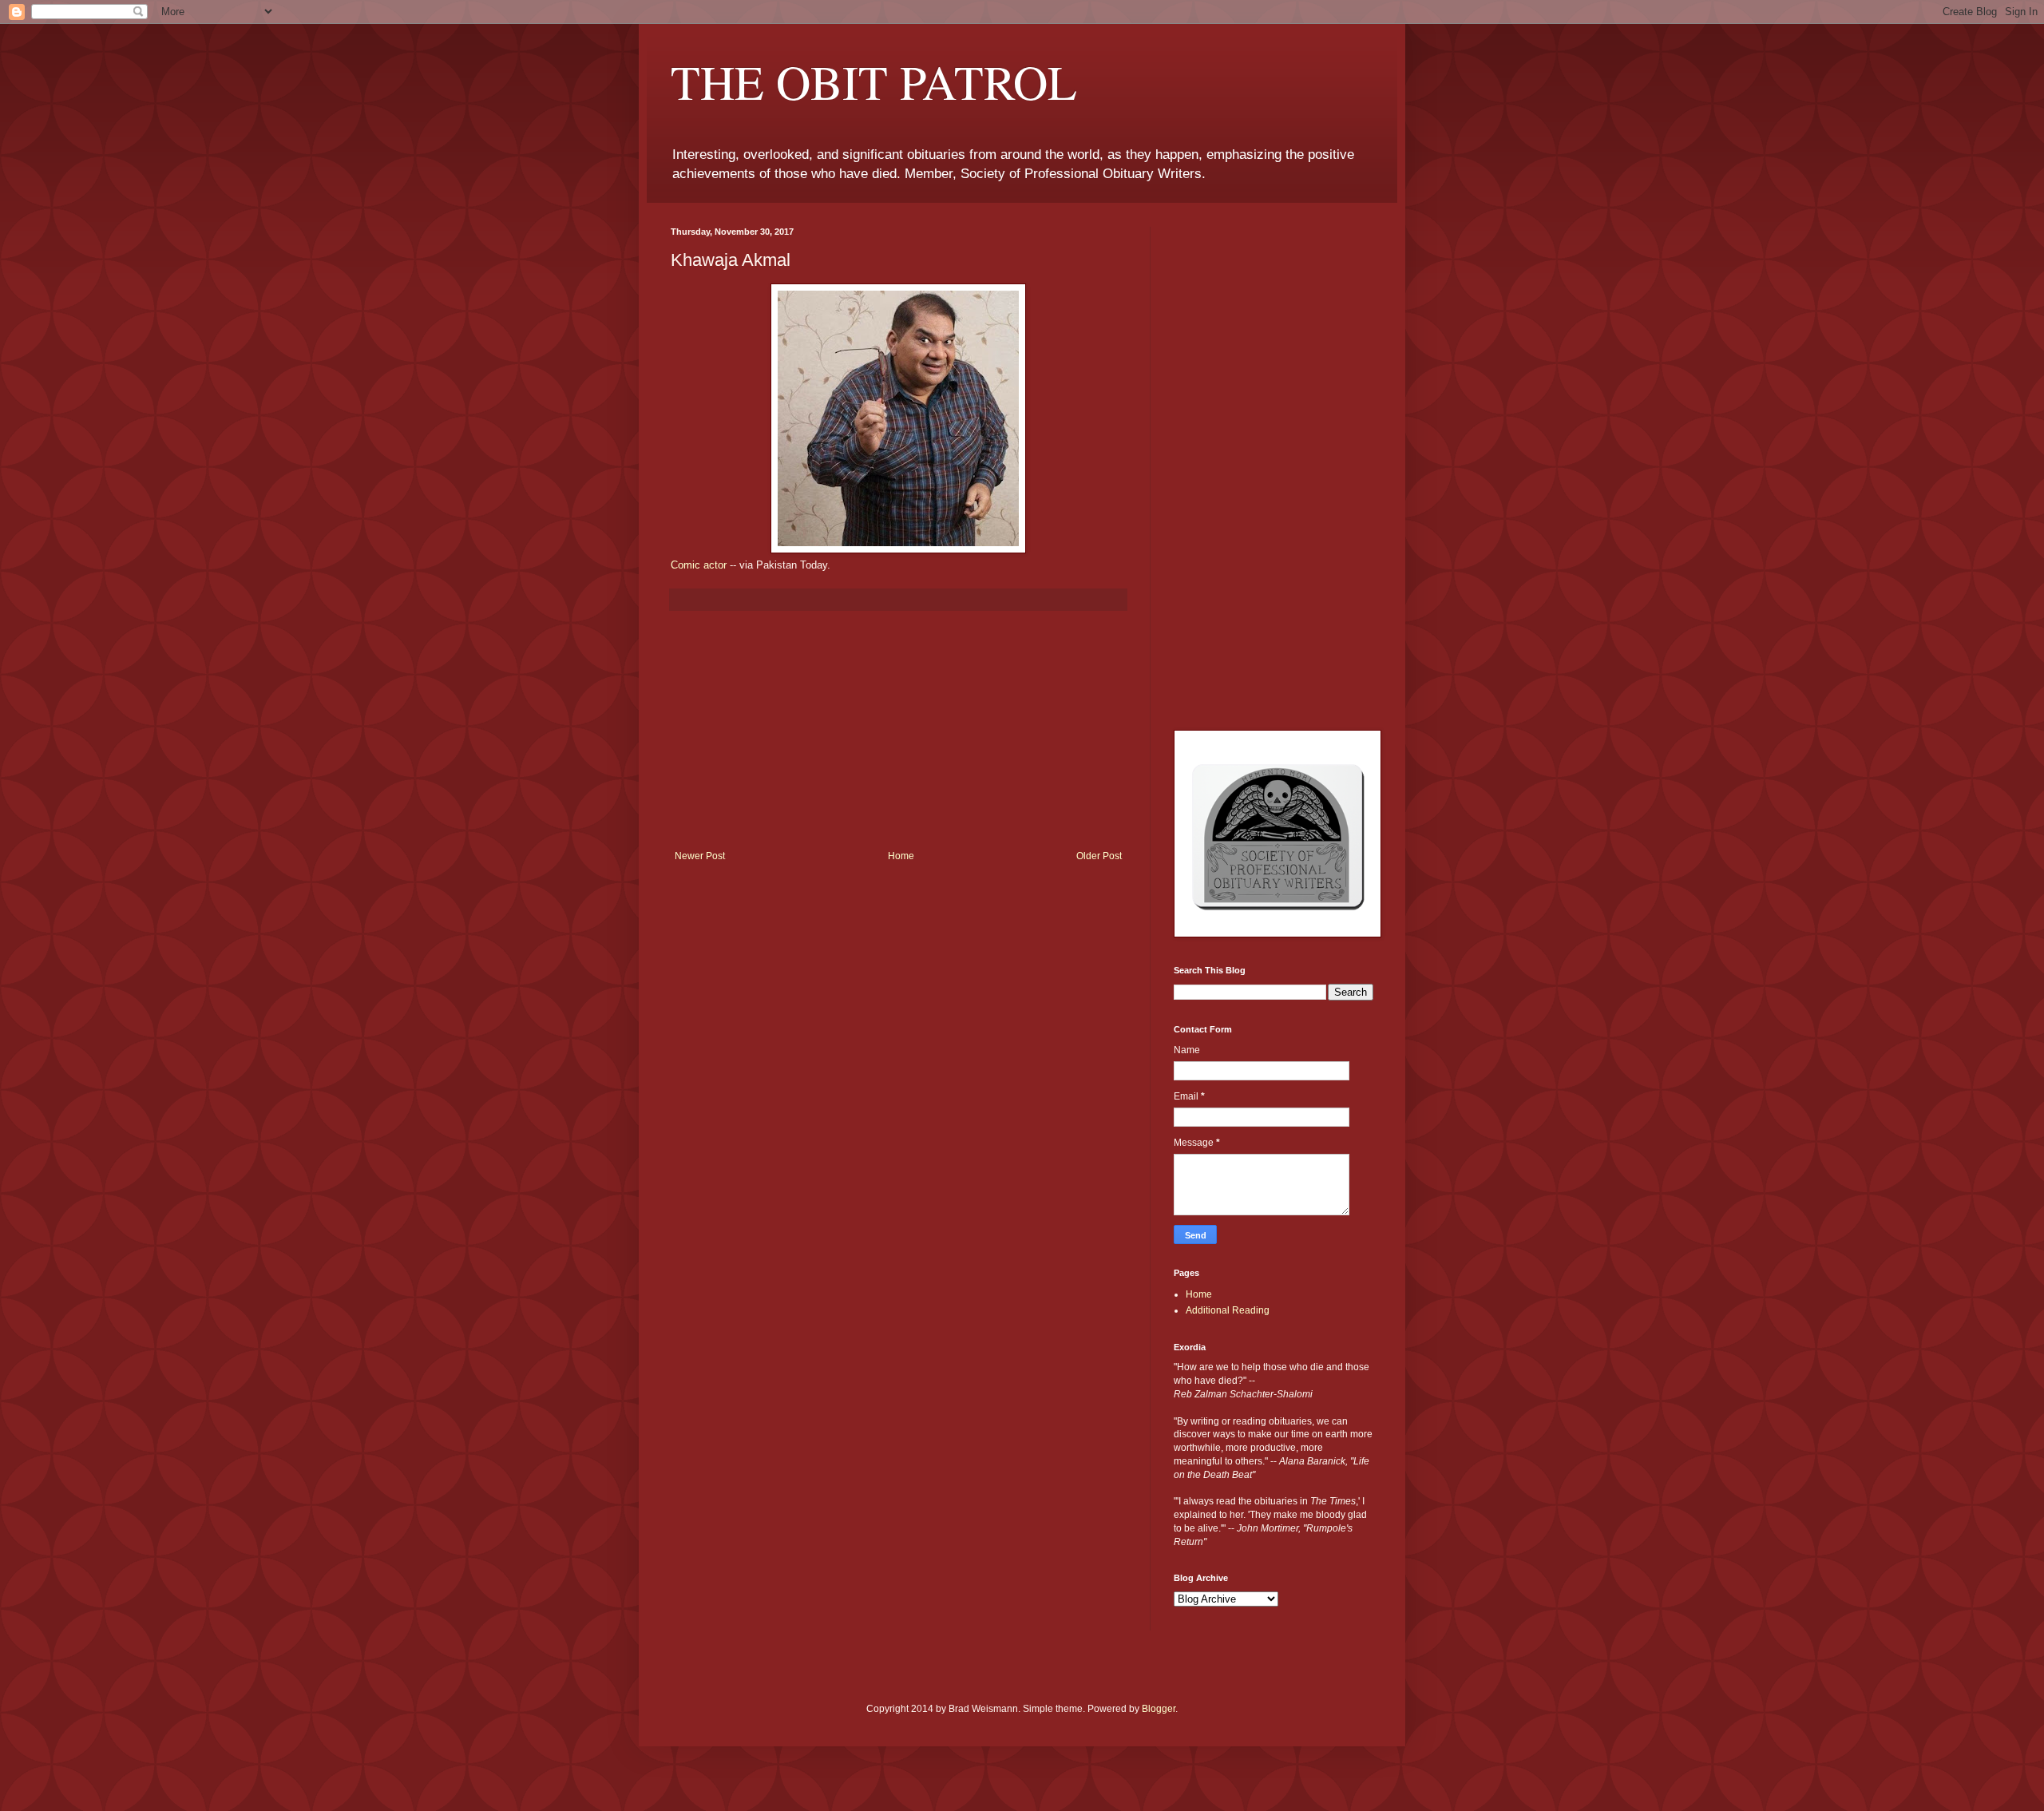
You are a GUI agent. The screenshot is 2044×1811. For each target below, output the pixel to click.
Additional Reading (1228, 1310)
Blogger (1159, 1709)
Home (901, 856)
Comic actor (699, 565)
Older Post (1099, 856)
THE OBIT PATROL (874, 81)
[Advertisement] (898, 731)
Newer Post (700, 856)
